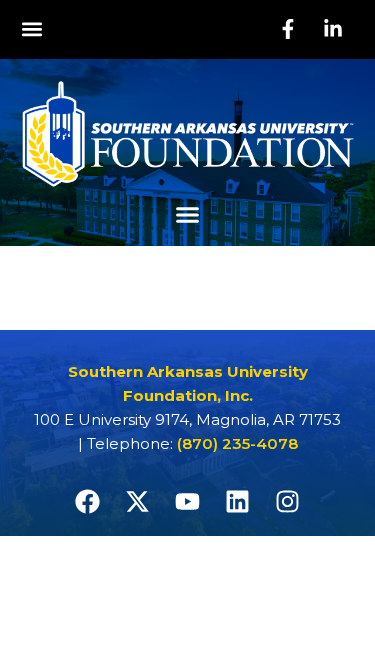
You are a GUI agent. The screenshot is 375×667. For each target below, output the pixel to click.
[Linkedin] (238, 501)
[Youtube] (188, 501)
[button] (31, 29)
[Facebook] (88, 501)
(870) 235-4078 (237, 443)
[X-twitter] (138, 501)
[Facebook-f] (288, 29)
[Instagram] (288, 501)
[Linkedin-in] (333, 29)
